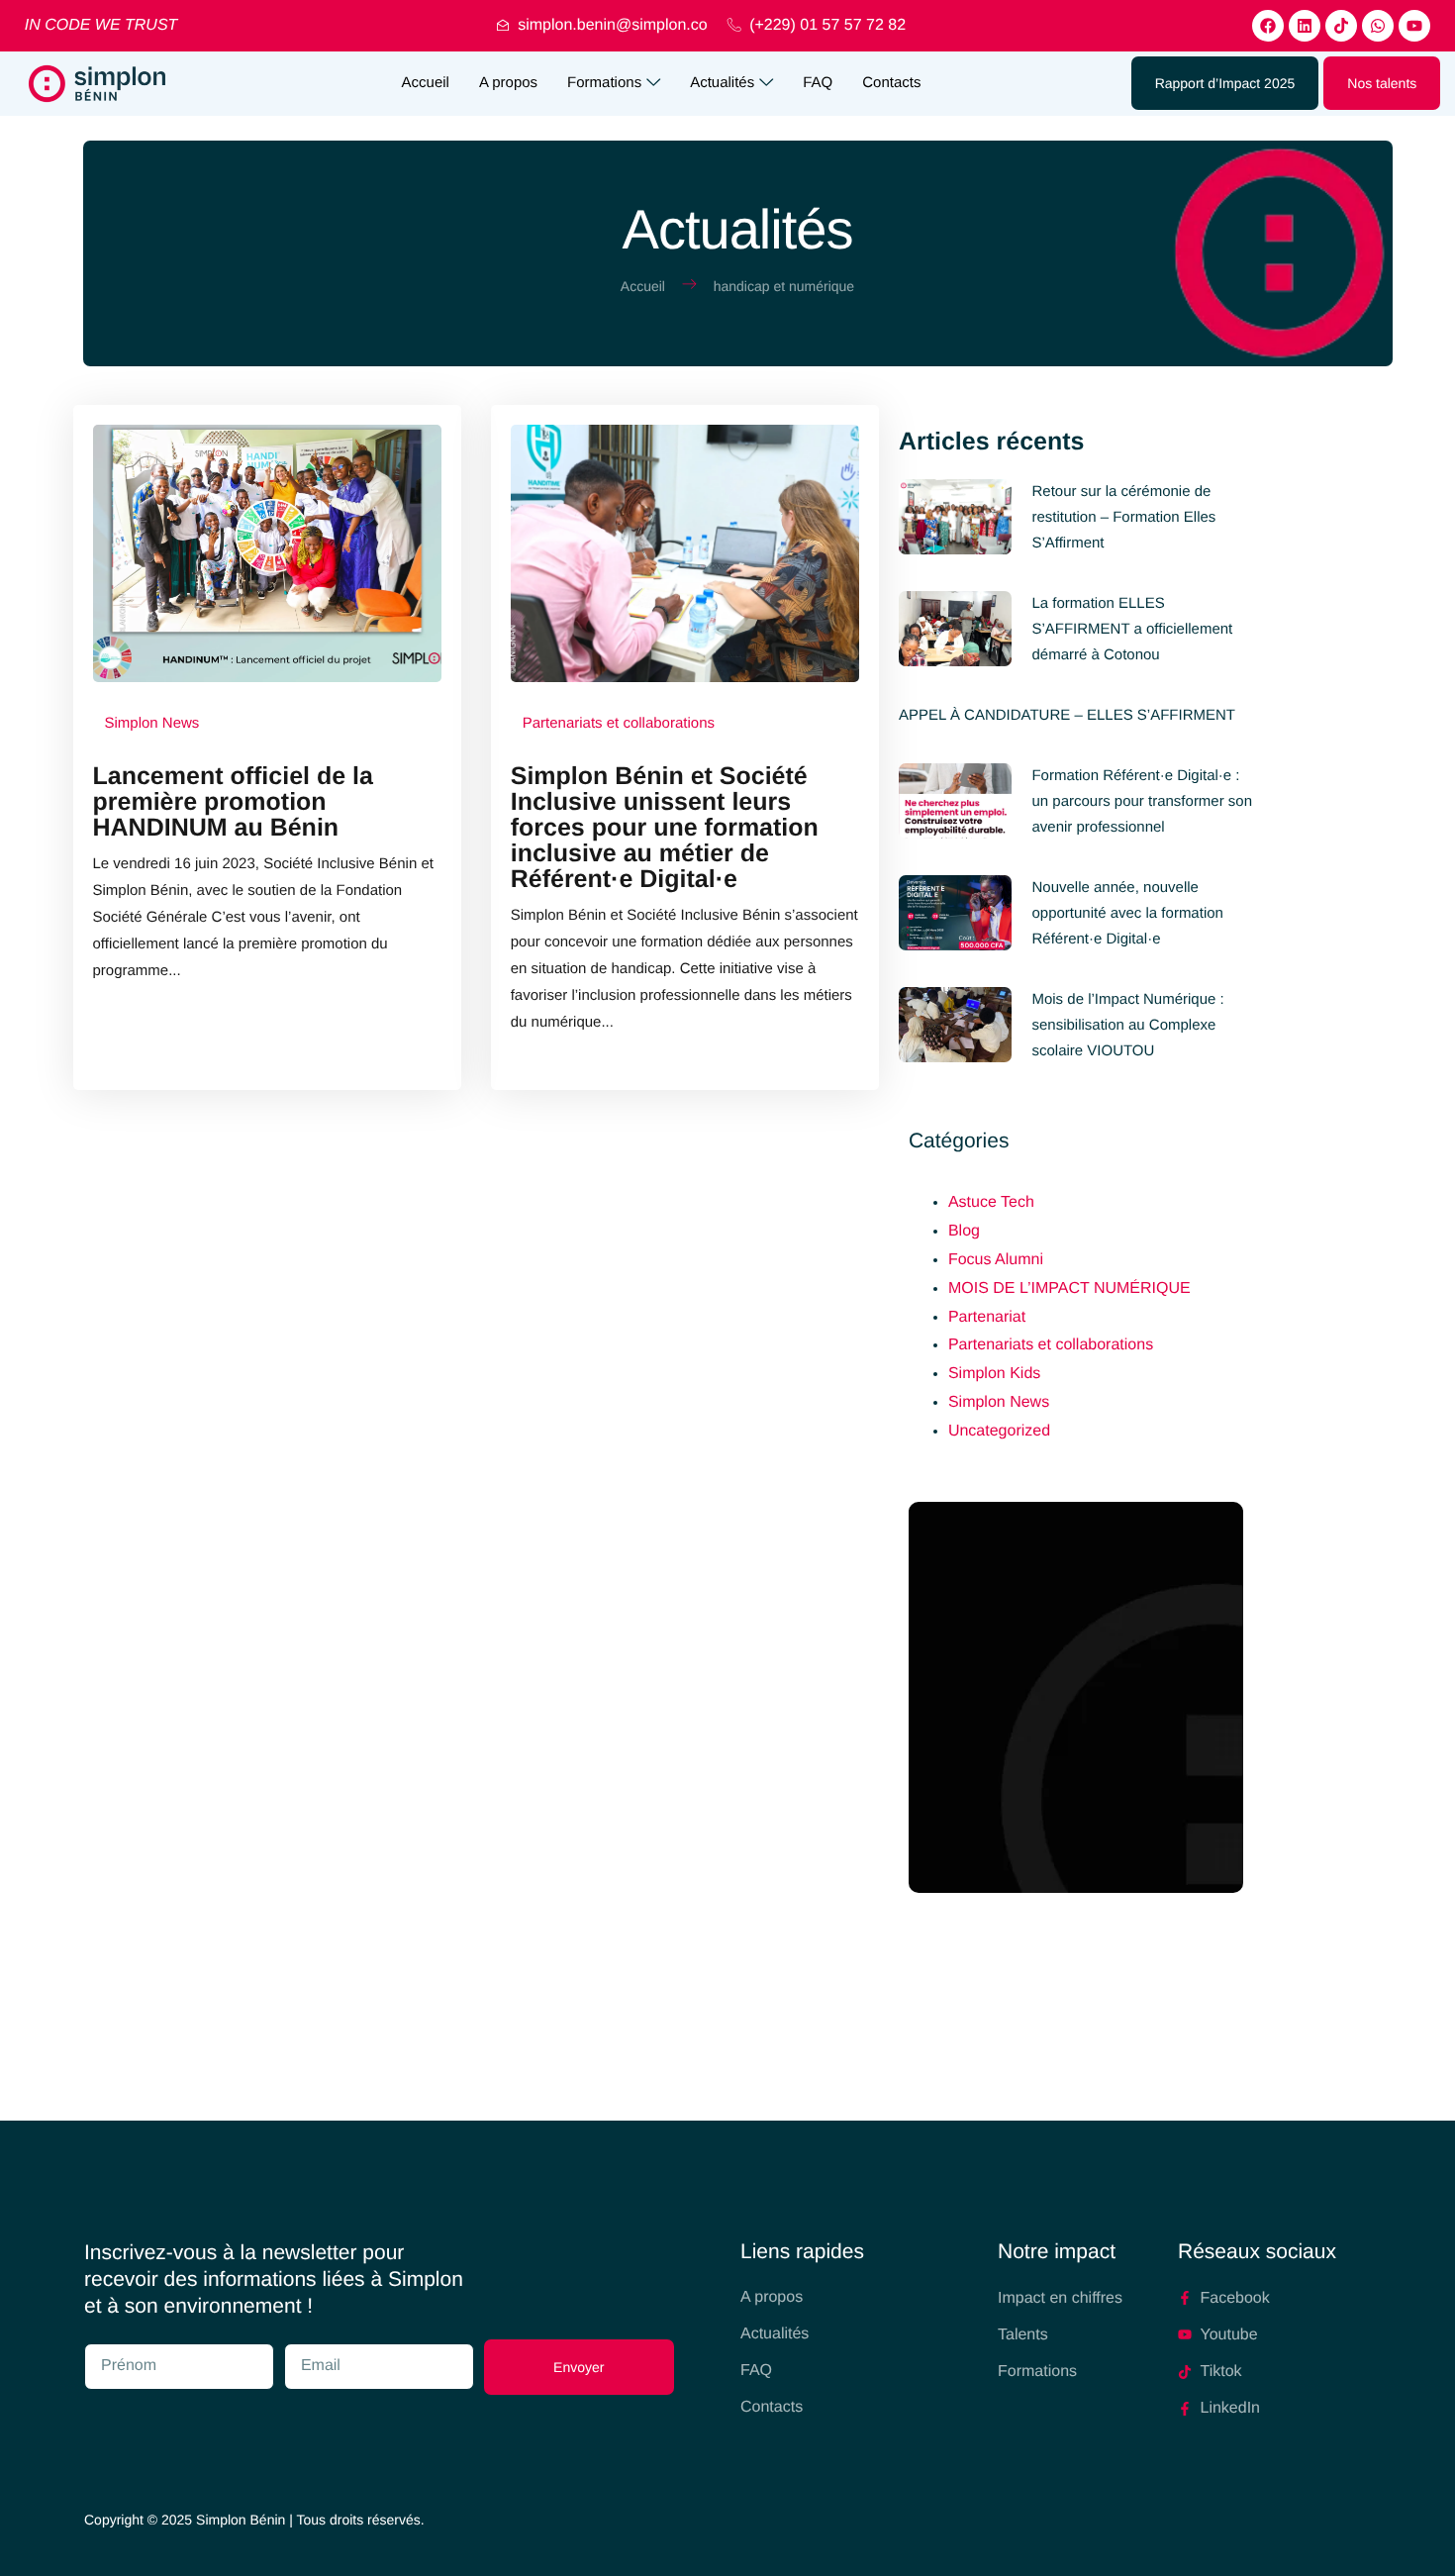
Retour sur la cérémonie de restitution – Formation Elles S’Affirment (1123, 517)
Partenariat (987, 1317)
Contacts (891, 83)
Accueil (426, 83)
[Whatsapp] (1378, 26)
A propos (508, 83)
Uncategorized (999, 1431)
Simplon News (999, 1402)
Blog (964, 1231)
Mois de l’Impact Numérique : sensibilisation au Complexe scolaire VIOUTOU (1127, 1025)
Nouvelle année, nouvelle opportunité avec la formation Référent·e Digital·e (1127, 913)
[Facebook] (1268, 26)
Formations (604, 83)
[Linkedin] (1305, 26)
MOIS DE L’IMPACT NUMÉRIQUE (1069, 1288)
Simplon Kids (994, 1374)
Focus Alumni (996, 1260)
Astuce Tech (991, 1202)
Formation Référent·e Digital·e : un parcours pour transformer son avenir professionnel (1142, 801)
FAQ (818, 83)
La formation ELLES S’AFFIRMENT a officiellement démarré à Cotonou (1132, 629)
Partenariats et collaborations (1051, 1345)
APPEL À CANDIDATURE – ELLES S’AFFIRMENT (1067, 715)
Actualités (722, 83)
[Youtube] (1414, 26)
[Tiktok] (1341, 26)
